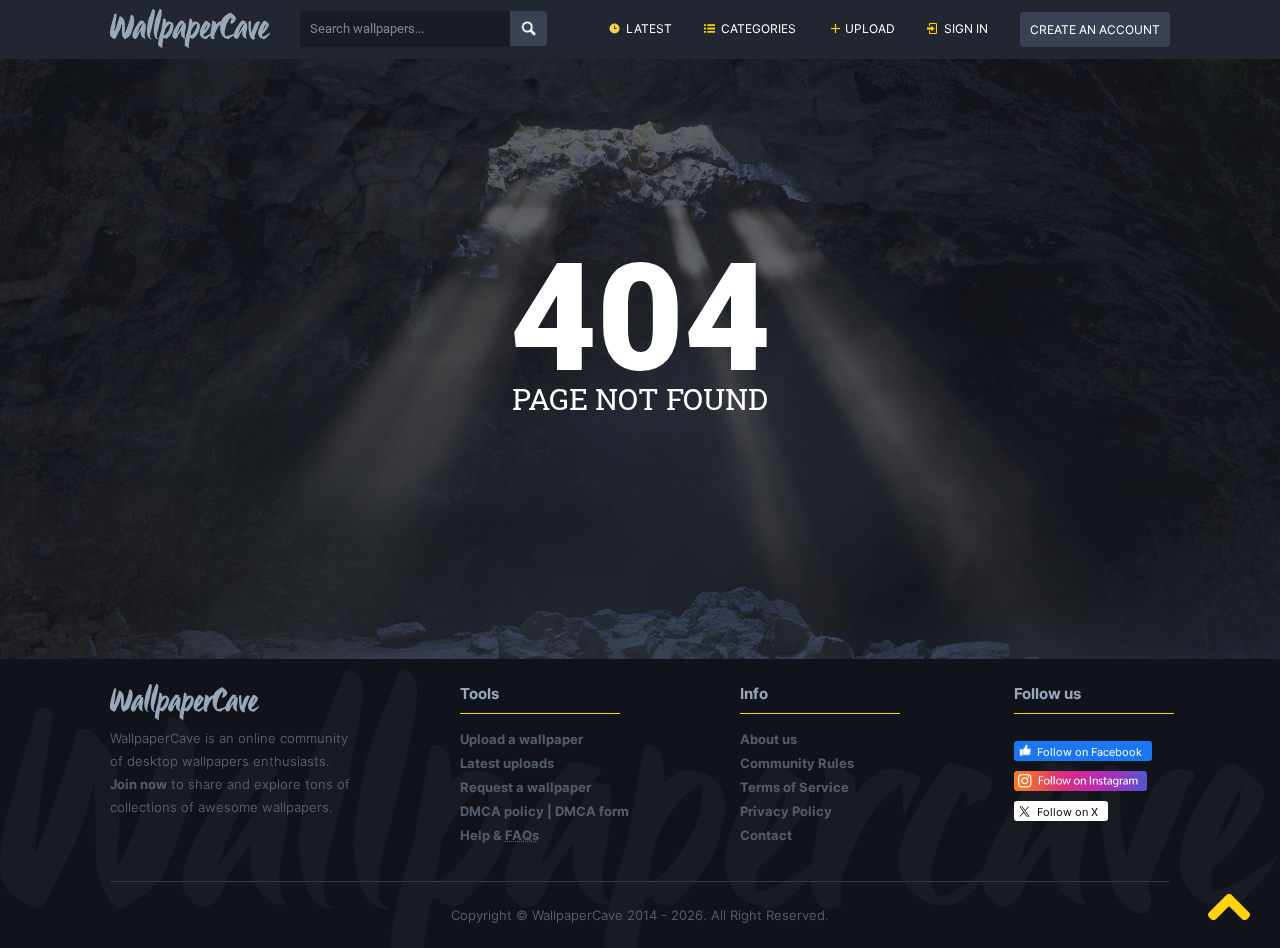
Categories (758, 28)
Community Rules (797, 763)
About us (768, 739)
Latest (649, 28)
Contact (766, 835)
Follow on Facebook (1089, 752)
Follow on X (1067, 812)
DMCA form (592, 811)
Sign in (966, 28)
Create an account (1095, 29)
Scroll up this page (1229, 907)
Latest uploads (507, 763)
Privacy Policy (786, 811)
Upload (870, 28)
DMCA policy (502, 811)
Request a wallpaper (525, 787)
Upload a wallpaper (521, 739)
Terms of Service (794, 787)
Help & (499, 835)
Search (528, 28)
